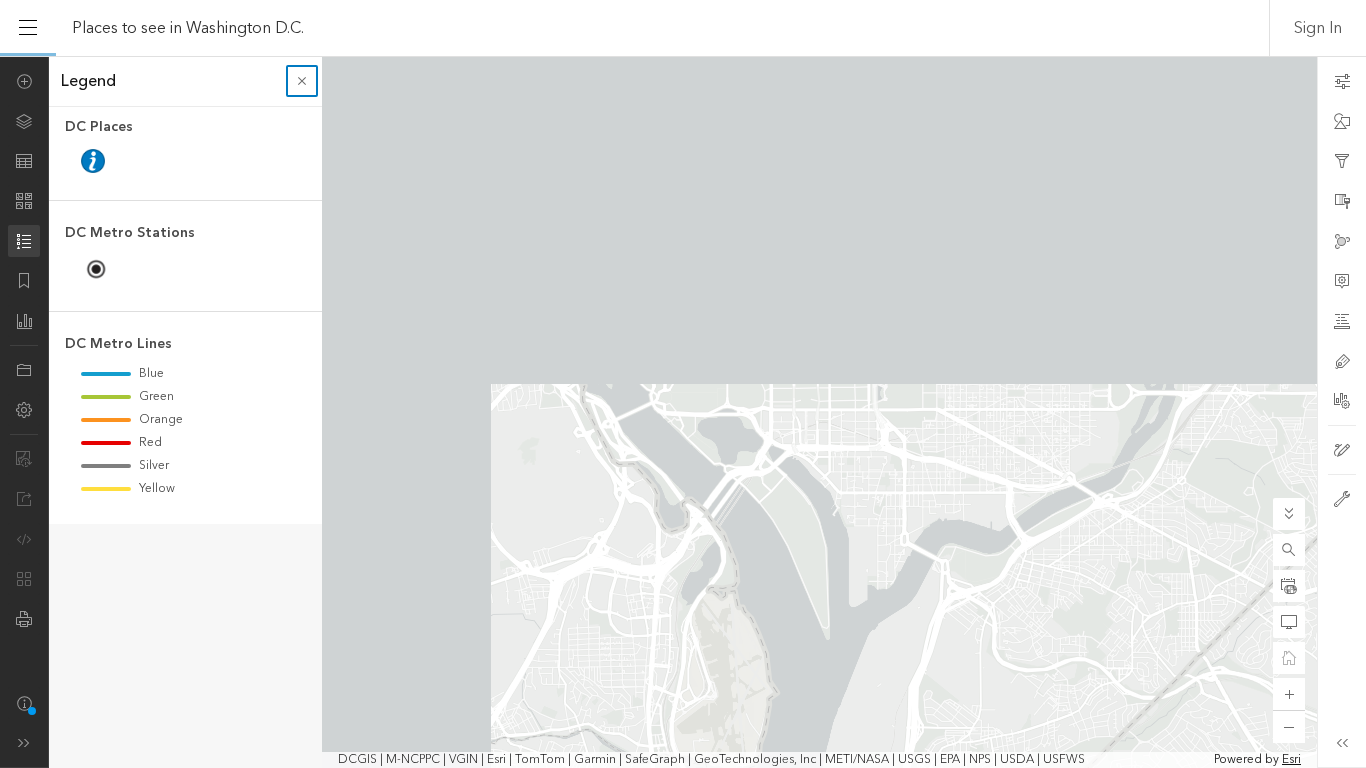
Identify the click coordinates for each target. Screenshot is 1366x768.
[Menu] (28, 28)
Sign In (1318, 28)
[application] (683, 412)
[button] (1289, 550)
